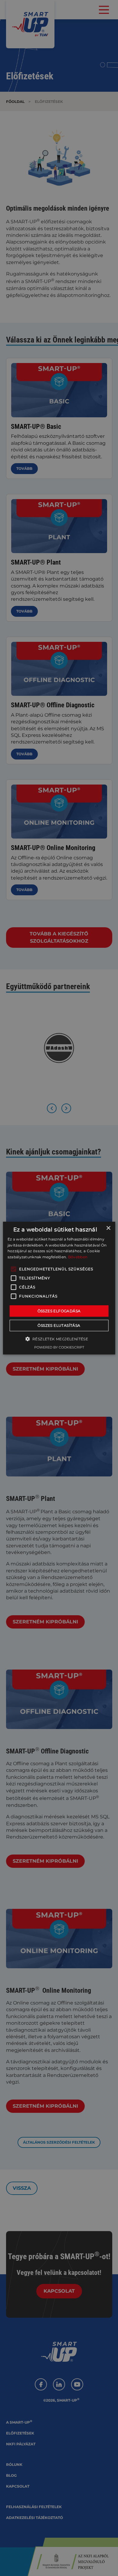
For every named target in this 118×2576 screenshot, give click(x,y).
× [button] (108, 1228)
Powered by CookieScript (59, 1347)
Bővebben (78, 1257)
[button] (59, 1339)
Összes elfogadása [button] (59, 1311)
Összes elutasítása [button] (59, 1325)
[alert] (59, 1288)
